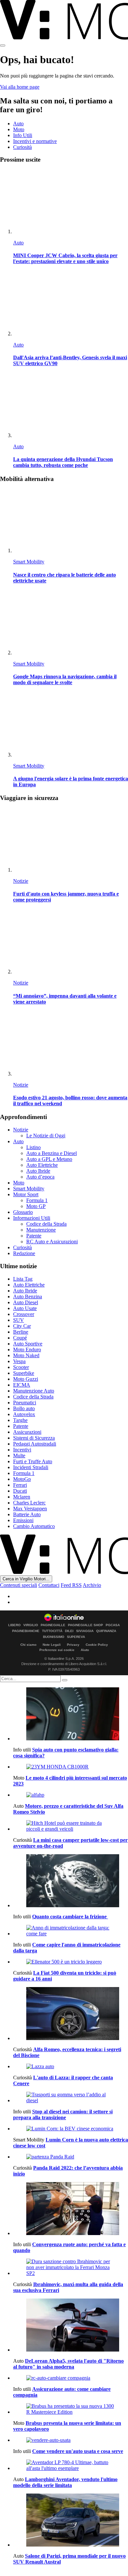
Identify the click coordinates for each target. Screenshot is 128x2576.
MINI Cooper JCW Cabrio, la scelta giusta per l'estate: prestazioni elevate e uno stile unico (65, 258)
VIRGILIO (31, 1625)
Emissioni (23, 1520)
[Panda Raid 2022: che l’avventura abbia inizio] (71, 2157)
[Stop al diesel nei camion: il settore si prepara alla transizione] (71, 2098)
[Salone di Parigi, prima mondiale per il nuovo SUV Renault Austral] (71, 2521)
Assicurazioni (27, 1432)
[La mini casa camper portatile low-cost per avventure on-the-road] (71, 1826)
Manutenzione (41, 1230)
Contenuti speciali (19, 1585)
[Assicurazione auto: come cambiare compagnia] (71, 2378)
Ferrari (20, 1485)
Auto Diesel (26, 1302)
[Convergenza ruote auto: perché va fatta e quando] (71, 2209)
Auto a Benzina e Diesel (52, 1153)
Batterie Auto (27, 1514)
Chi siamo (28, 1645)
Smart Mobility (29, 562)
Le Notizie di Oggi (46, 1136)
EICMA (22, 1385)
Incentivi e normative (35, 141)
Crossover (24, 1314)
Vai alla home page (20, 87)
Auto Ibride (38, 1171)
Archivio (92, 1585)
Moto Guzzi (26, 1379)
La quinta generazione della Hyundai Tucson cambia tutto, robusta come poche (63, 462)
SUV (19, 1320)
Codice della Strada (46, 1224)
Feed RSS (71, 1585)
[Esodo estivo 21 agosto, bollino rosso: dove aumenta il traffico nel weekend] (71, 1044)
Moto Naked (26, 1355)
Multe (19, 1456)
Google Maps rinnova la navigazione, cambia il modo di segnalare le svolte (65, 679)
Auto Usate (25, 1308)
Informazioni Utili (32, 1218)
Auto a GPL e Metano (49, 1159)
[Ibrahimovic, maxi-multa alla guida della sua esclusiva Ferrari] (71, 2267)
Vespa (19, 1361)
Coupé (20, 1338)
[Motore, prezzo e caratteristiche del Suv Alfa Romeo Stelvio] (71, 1795)
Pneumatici (25, 1403)
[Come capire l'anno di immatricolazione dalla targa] (71, 1931)
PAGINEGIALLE (53, 1625)
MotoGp (22, 1479)
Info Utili (23, 135)
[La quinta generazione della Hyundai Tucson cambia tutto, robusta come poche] (71, 406)
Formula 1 (37, 1200)
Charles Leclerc (29, 1503)
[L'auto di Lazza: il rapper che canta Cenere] (71, 2067)
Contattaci (49, 1585)
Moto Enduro (27, 1350)
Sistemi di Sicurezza (34, 1438)
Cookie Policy (97, 1645)
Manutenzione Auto (34, 1391)
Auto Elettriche (42, 1165)
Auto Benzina (28, 1297)
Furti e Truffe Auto (33, 1461)
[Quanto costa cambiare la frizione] (71, 1881)
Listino (33, 1147)
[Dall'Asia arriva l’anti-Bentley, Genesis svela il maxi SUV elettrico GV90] (71, 304)
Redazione (24, 1253)
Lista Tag (23, 1279)
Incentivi (22, 1450)
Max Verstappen (30, 1509)
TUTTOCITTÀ (52, 1631)
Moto (19, 129)
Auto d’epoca (40, 1177)
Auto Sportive (28, 1344)
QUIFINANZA (106, 1631)
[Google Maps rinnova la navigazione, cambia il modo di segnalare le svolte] (71, 623)
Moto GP (36, 1206)
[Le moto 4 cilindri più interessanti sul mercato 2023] (71, 1767)
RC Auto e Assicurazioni (52, 1242)
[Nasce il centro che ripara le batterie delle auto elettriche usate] (71, 521)
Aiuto (85, 1650)
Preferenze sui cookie (57, 1650)
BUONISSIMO (54, 1637)
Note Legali (52, 1645)
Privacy (73, 1645)
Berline (21, 1332)
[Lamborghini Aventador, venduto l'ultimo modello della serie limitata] (71, 2465)
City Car (22, 1326)
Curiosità (22, 147)
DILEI (69, 1631)
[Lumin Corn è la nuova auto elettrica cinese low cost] (71, 2129)
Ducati (20, 1491)
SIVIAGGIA (85, 1631)
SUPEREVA (76, 1637)
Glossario (23, 1212)
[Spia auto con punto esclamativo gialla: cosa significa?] (71, 1714)
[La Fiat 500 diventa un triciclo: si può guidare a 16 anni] (71, 1962)
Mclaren (22, 1497)
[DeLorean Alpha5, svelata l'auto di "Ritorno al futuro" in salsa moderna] (71, 2326)
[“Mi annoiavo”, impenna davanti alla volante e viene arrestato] (71, 942)
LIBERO (14, 1625)
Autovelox (24, 1414)
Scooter (21, 1367)
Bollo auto (24, 1408)
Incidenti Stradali (31, 1467)
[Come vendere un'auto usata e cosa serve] (71, 2440)
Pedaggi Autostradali (35, 1444)
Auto (18, 124)
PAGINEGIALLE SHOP (85, 1625)
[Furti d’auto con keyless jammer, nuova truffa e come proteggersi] (71, 840)
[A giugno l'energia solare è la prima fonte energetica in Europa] (71, 725)
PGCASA (113, 1625)
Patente (34, 1236)
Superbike (24, 1373)
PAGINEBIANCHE (26, 1631)
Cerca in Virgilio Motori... (26, 1579)
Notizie (21, 881)
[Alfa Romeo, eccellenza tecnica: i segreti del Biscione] (71, 2014)
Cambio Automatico (34, 1526)
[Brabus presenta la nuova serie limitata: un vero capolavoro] (71, 2409)
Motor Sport (26, 1194)
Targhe (20, 1420)
